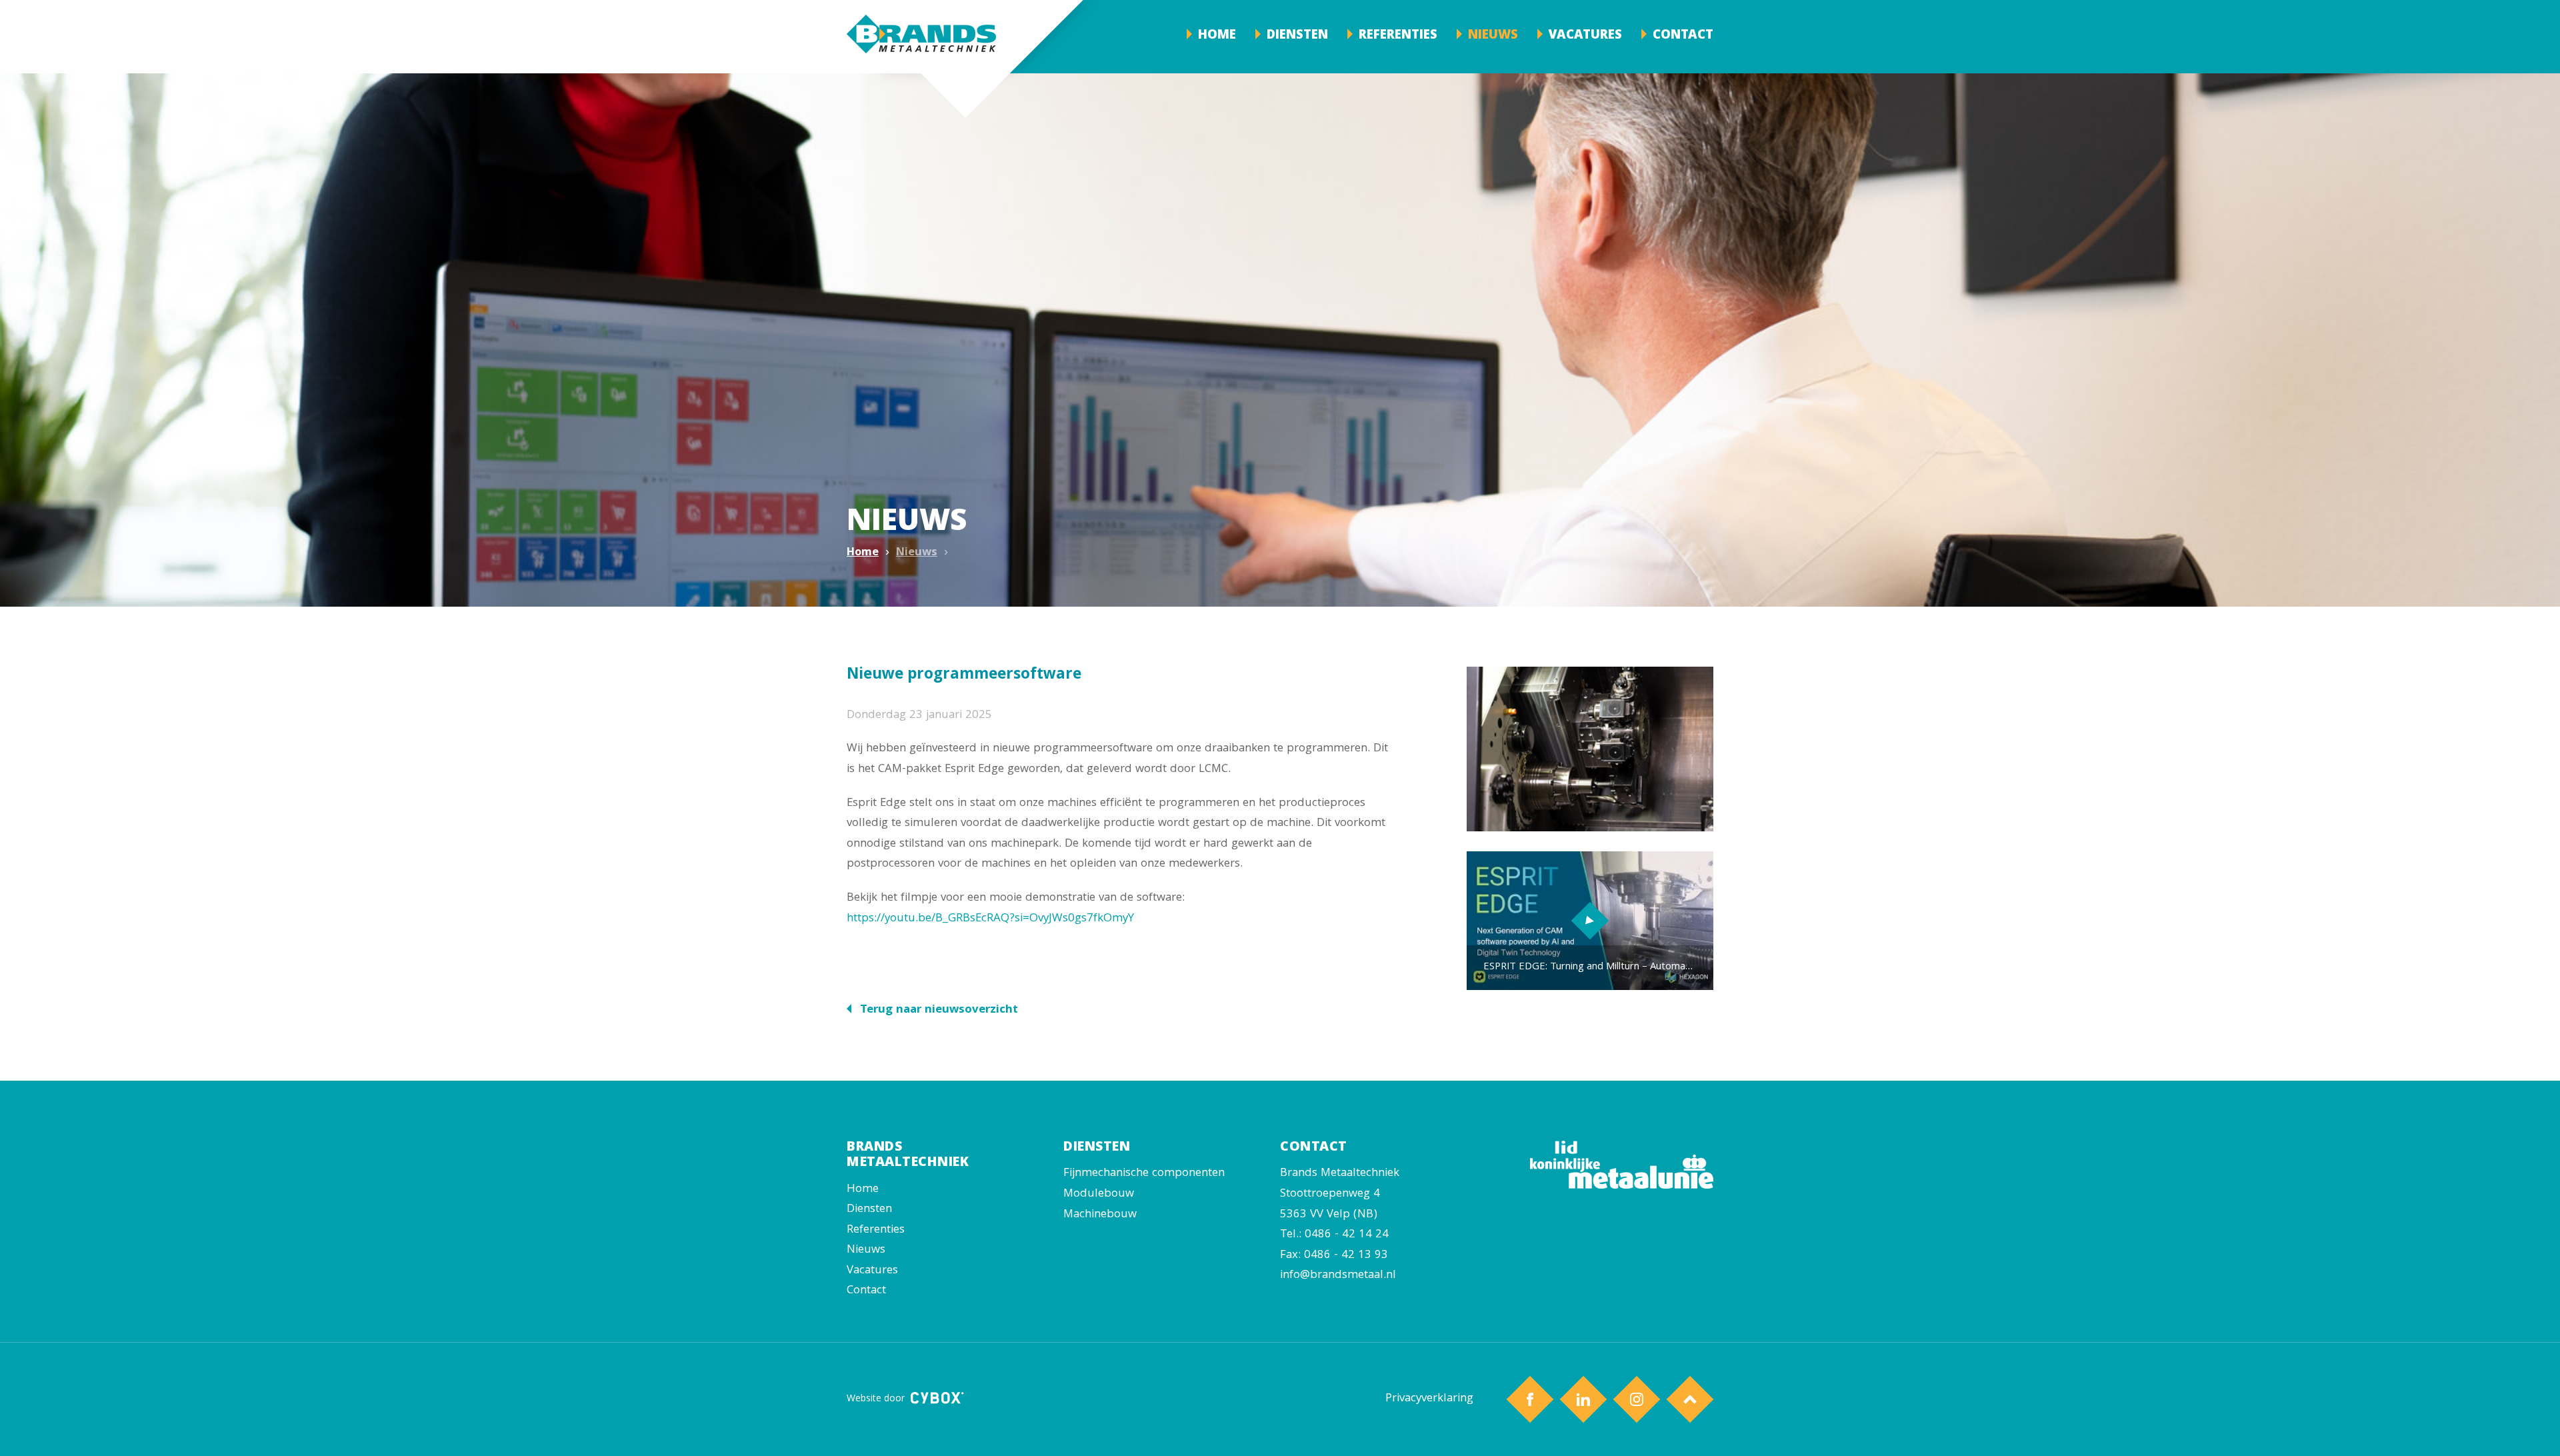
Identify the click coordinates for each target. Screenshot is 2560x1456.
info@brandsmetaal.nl (1338, 1276)
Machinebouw (1100, 1215)
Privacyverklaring (1429, 1399)
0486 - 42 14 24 (1347, 1235)
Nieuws (1493, 36)
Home (1217, 36)
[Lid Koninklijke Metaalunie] (1622, 1186)
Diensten (1297, 36)
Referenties (1398, 36)
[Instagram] (1637, 1400)
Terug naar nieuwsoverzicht (937, 1010)
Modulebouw (1099, 1194)
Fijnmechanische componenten (1144, 1174)
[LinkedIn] (1584, 1400)
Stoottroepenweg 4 (1330, 1194)
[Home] (921, 37)
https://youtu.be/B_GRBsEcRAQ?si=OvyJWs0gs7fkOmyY (990, 919)
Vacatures (1585, 36)
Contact (1683, 36)
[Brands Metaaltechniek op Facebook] (1530, 1400)
